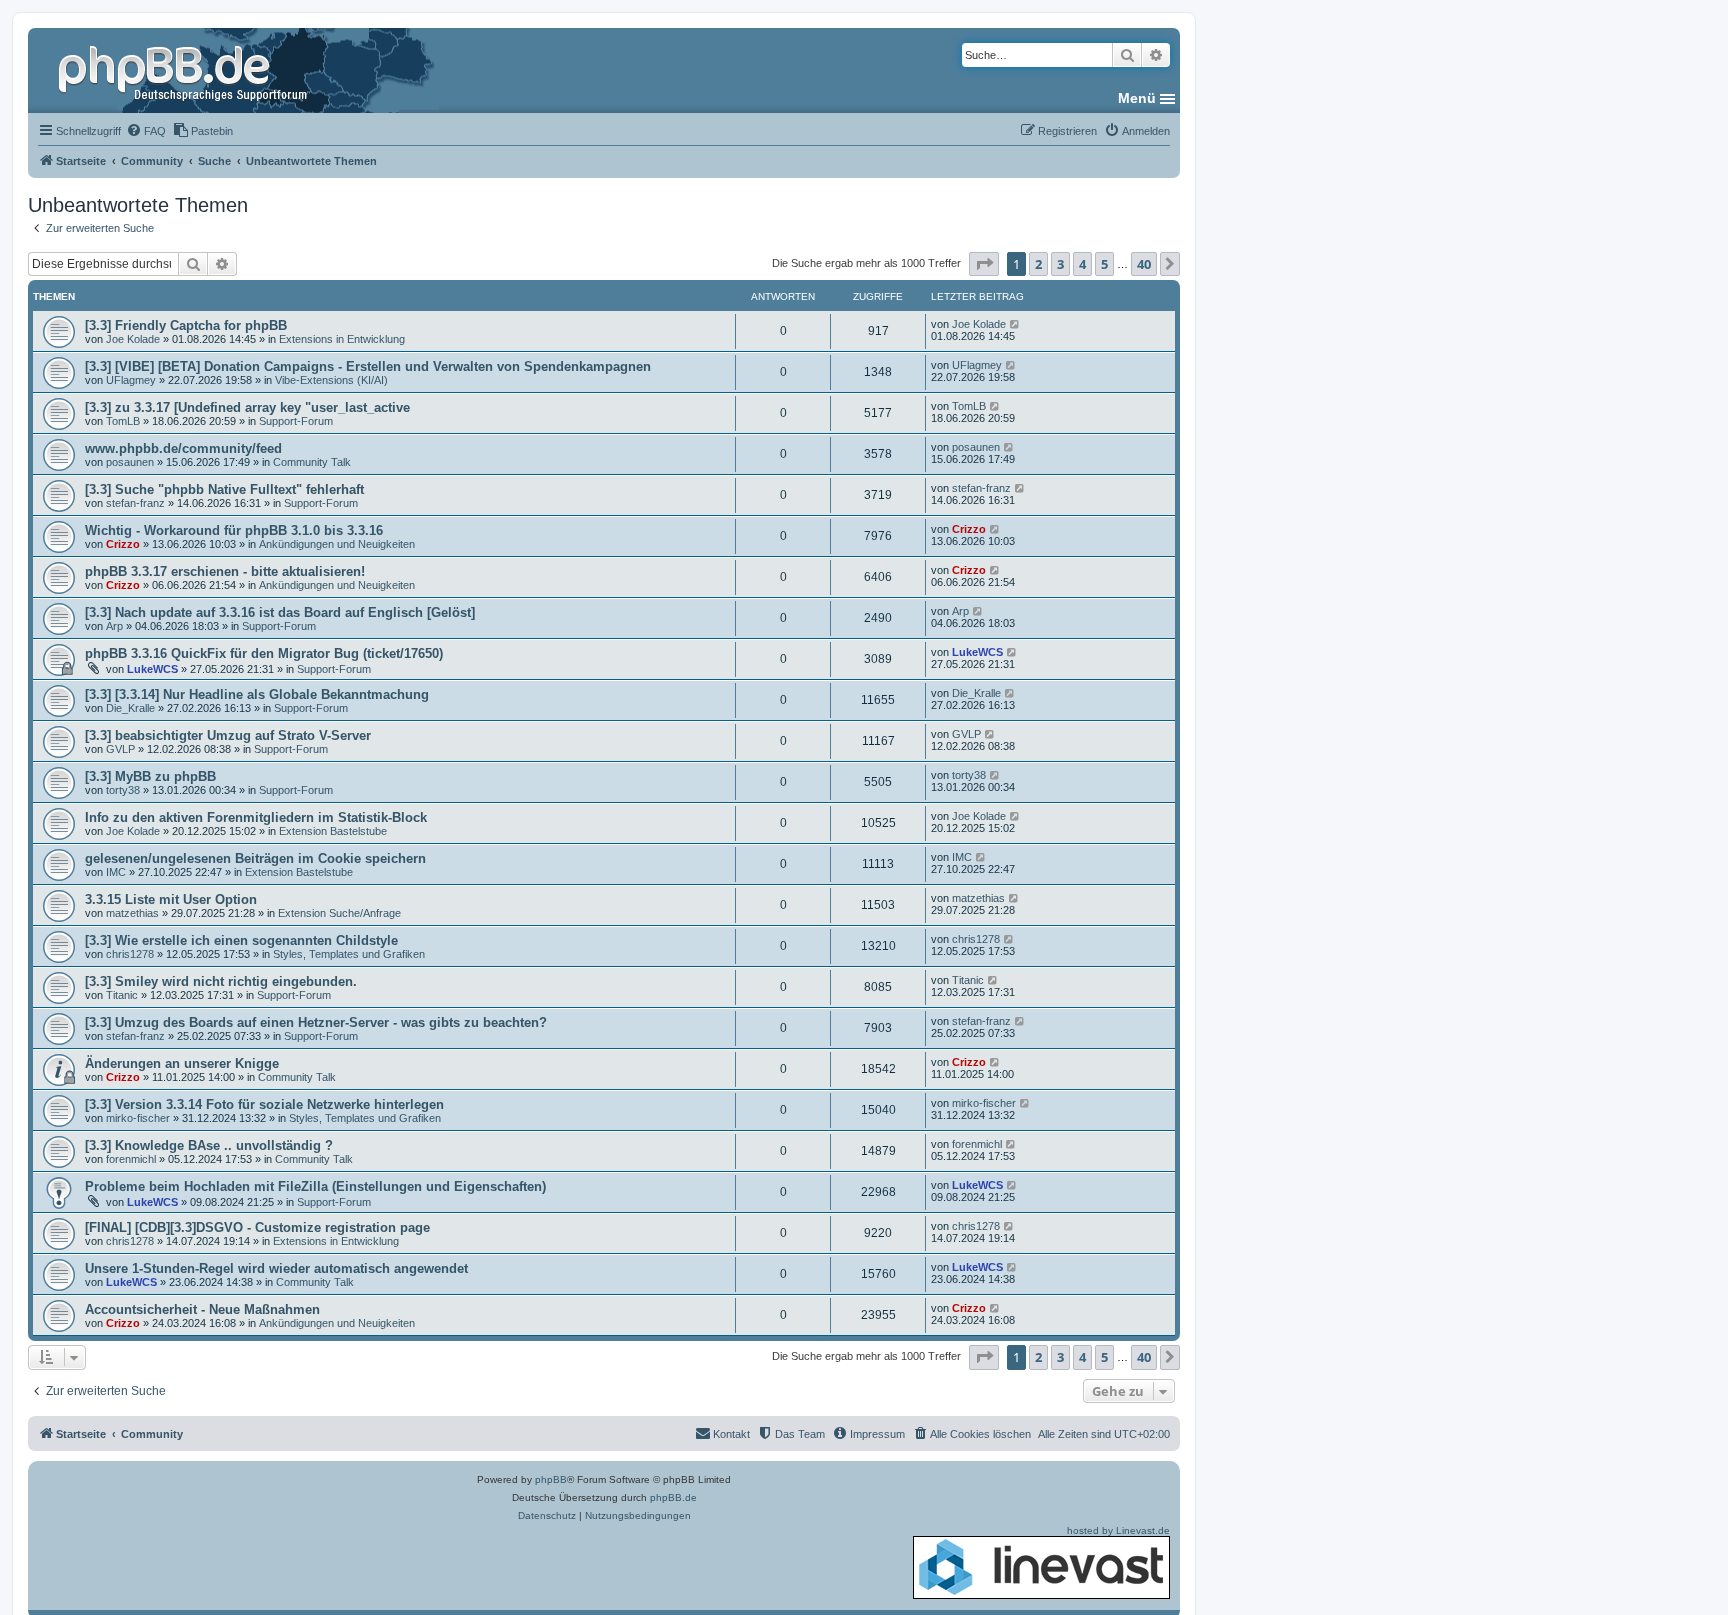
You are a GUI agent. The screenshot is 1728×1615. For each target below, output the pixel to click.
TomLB (123, 421)
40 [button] (1144, 264)
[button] (984, 264)
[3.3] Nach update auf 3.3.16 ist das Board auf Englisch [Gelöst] (280, 612)
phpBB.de (673, 1497)
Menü (1137, 98)
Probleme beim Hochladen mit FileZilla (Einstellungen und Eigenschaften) (315, 1186)
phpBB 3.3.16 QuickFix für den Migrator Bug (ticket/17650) (264, 653)
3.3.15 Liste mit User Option (171, 899)
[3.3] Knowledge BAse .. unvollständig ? (209, 1145)
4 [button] (1082, 264)
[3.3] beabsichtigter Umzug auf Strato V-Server (228, 735)
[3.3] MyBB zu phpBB (150, 776)
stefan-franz (135, 503)
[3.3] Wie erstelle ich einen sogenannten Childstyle (241, 940)
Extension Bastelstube (333, 831)
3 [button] (1060, 264)
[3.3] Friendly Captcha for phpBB (186, 325)
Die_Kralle (130, 708)
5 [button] (1104, 264)
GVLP (120, 749)
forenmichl (131, 1159)
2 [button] (1038, 264)
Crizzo (123, 544)
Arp (114, 626)
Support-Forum (296, 421)
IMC (116, 872)
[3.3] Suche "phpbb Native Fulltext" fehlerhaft (224, 489)
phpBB (551, 1479)
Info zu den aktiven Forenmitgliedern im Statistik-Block (256, 817)
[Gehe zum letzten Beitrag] (1015, 324)
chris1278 (130, 954)
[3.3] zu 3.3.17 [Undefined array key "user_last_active (247, 407)
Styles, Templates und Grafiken (349, 954)
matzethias (132, 913)
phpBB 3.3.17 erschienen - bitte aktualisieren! (225, 571)
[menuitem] (146, 131)
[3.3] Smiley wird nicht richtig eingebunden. (221, 981)
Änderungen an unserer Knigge (182, 1063)
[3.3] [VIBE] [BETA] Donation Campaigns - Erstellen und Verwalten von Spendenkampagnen (368, 366)
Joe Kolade (133, 339)
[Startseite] (185, 70)
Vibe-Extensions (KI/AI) (331, 380)
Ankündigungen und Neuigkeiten (337, 544)
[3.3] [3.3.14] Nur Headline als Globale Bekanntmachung (257, 694)
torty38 (123, 790)
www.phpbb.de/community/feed (183, 448)
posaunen (130, 462)
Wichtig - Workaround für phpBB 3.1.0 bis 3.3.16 (234, 530)
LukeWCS (152, 669)
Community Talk (312, 462)
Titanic (122, 995)
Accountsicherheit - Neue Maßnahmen (202, 1309)
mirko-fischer (138, 1118)
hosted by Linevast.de (1118, 1530)
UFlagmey (131, 380)
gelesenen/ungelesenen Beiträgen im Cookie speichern (255, 858)
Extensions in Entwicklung (342, 339)
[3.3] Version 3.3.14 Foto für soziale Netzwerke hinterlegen (264, 1104)
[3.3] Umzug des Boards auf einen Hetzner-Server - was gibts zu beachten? (316, 1022)
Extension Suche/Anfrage (339, 913)
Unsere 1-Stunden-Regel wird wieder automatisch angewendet (276, 1268)
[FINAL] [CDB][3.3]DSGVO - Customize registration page (257, 1227)
